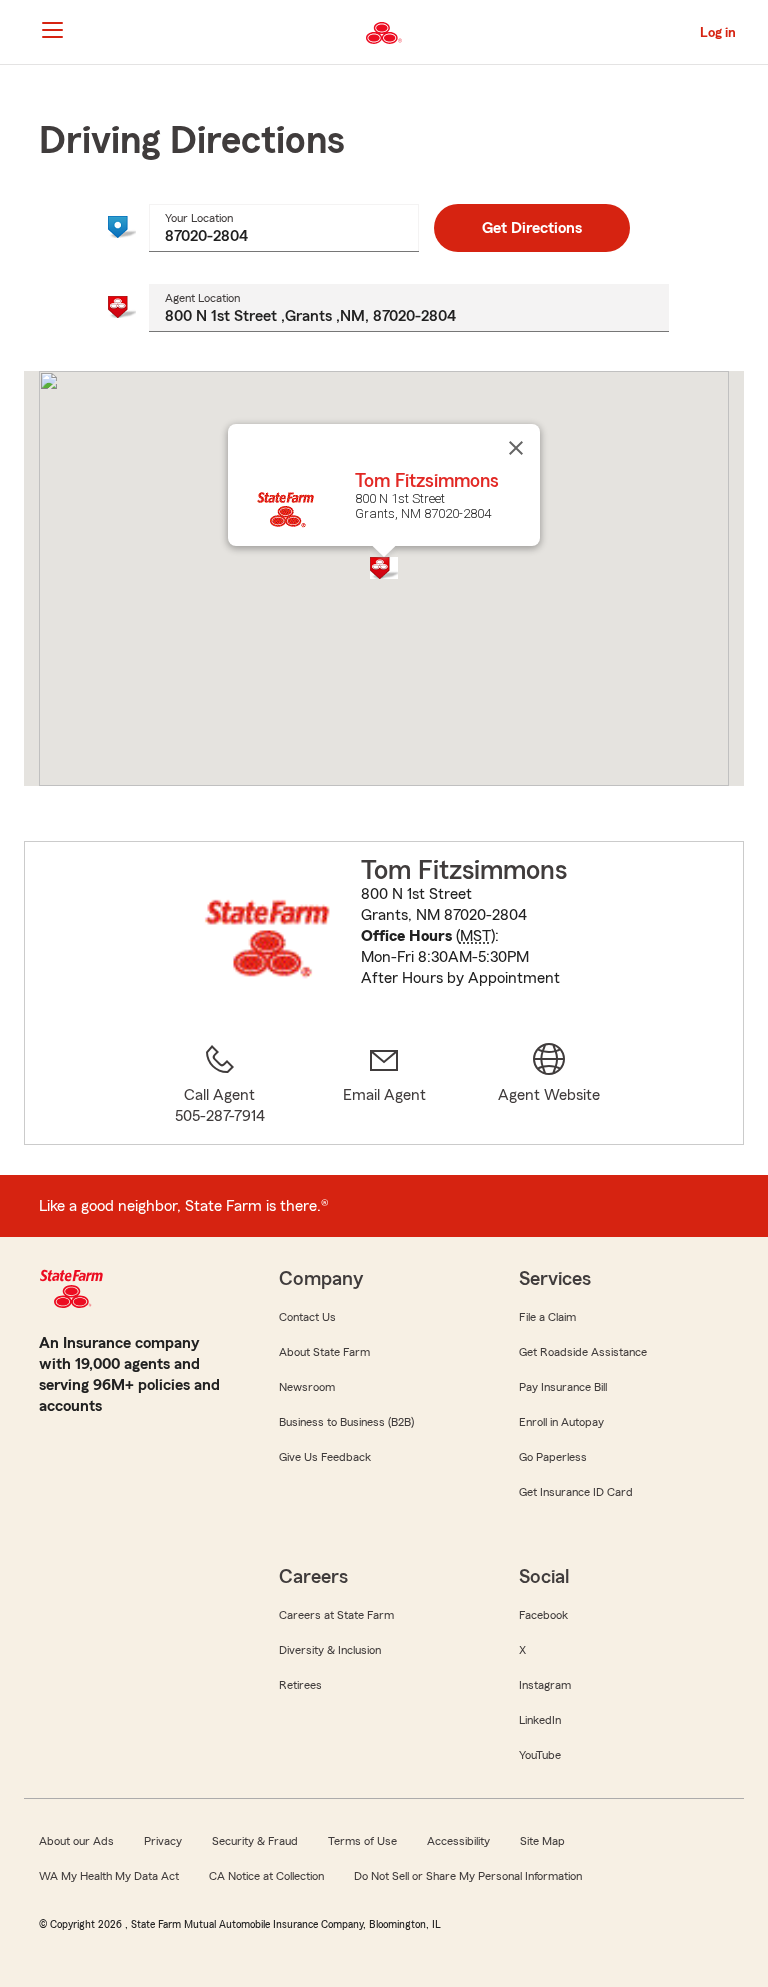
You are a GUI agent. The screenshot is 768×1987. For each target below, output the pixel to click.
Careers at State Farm (336, 1615)
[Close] (516, 448)
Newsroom (307, 1387)
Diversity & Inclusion (330, 1650)
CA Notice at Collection (266, 1876)
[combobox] (284, 228)
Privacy (163, 1841)
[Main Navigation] (52, 30)
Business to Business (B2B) (346, 1422)
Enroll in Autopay (561, 1422)
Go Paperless (553, 1457)
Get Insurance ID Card (576, 1492)
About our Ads (76, 1841)
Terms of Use (362, 1841)
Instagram (545, 1685)
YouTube (540, 1755)
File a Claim (547, 1317)
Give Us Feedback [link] (325, 1457)
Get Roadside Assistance (583, 1352)
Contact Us (307, 1317)
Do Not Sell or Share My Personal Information (468, 1876)
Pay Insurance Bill (563, 1387)
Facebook (543, 1615)
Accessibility (458, 1841)
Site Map (542, 1841)
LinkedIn (540, 1720)
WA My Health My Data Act (109, 1876)
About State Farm (324, 1352)
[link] (384, 1085)
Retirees (300, 1685)
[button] (384, 568)
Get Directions (532, 228)
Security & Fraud (255, 1841)
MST (475, 936)
